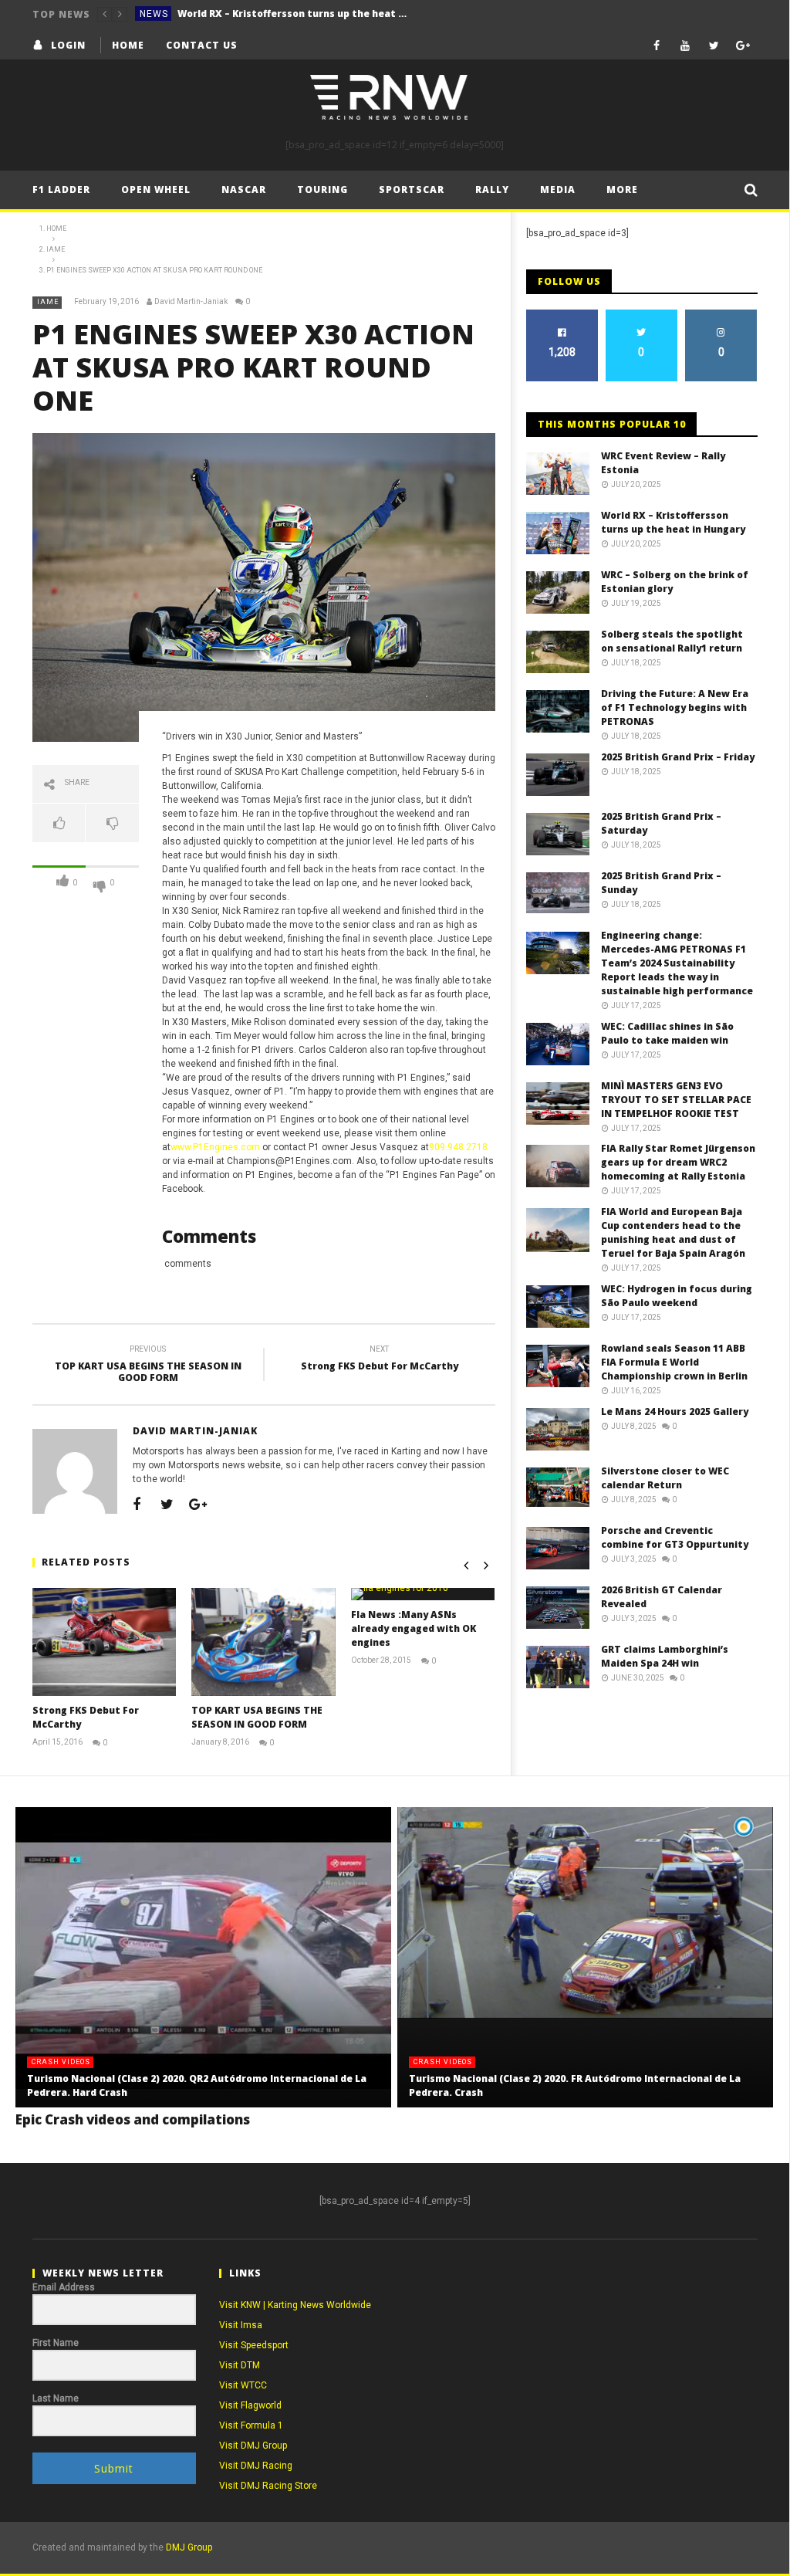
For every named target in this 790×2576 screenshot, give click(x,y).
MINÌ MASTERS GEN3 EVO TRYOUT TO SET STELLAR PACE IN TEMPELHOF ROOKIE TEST (676, 1100)
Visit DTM (240, 2365)
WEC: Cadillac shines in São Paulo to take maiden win (667, 1033)
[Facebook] (657, 45)
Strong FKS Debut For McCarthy (380, 1360)
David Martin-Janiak (191, 301)
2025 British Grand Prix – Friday (678, 757)
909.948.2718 (458, 1147)
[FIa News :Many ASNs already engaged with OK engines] (423, 1594)
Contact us (202, 45)
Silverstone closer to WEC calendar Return (665, 1478)
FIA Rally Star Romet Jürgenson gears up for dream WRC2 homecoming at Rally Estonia (678, 1162)
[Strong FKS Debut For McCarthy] (105, 1642)
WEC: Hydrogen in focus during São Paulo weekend (677, 1296)
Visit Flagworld (250, 2405)
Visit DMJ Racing (256, 2466)
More (622, 190)
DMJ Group (189, 2547)
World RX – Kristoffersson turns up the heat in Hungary (293, 14)
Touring (322, 190)
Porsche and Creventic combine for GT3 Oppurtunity (675, 1537)
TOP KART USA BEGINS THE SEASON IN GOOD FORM (148, 1366)
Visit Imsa (241, 2325)
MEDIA (558, 190)
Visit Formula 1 (251, 2425)
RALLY (492, 190)
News (154, 14)
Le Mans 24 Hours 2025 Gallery (675, 1412)
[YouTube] (685, 45)
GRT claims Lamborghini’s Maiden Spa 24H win (665, 1656)
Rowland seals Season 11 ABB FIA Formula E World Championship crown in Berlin (674, 1362)
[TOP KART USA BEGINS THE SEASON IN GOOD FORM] (263, 1642)
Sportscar (412, 190)
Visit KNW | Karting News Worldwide (295, 2305)
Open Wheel (156, 190)
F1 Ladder (61, 190)
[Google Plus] (743, 45)
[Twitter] (714, 45)
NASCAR (244, 190)
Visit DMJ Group (253, 2446)
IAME (48, 302)
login (68, 45)
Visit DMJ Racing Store (268, 2486)
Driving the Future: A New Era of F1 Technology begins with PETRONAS (675, 707)
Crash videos (61, 2062)
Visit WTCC (243, 2385)
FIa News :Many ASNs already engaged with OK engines (414, 1628)
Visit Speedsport (254, 2345)
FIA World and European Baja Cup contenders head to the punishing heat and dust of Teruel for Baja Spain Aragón (673, 1232)
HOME (128, 45)
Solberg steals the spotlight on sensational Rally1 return (672, 641)
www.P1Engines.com (215, 1147)
